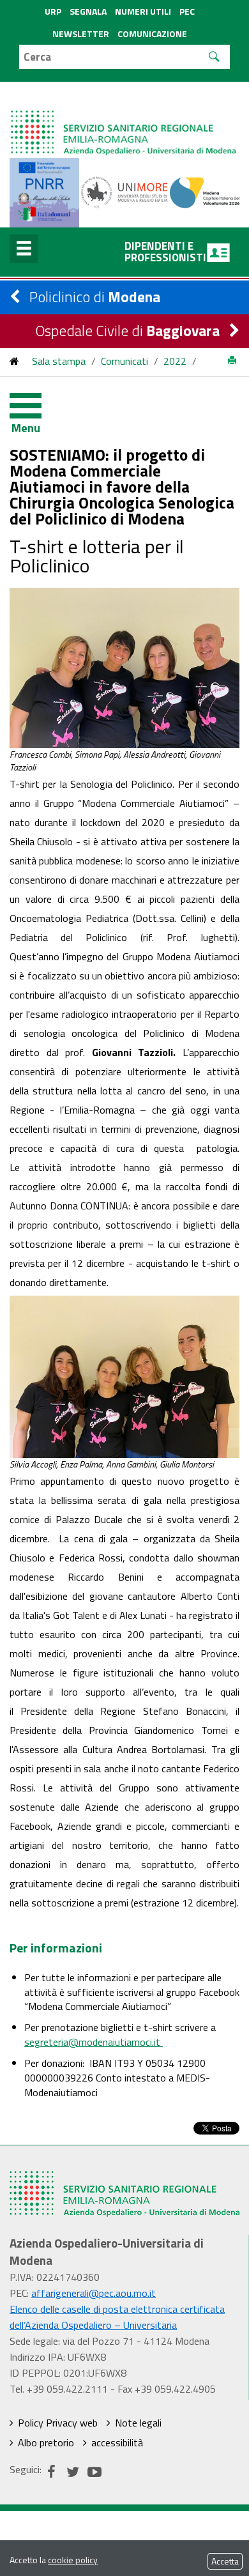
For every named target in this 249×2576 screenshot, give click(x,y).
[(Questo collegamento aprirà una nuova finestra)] (125, 192)
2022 (175, 361)
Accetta (225, 2561)
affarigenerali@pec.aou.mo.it (94, 2293)
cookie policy (73, 2560)
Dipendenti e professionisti (165, 252)
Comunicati (124, 361)
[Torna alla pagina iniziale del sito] (14, 361)
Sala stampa (59, 361)
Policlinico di (95, 297)
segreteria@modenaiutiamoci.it (94, 2042)
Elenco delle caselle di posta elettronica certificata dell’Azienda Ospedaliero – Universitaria (117, 2317)
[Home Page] (124, 120)
